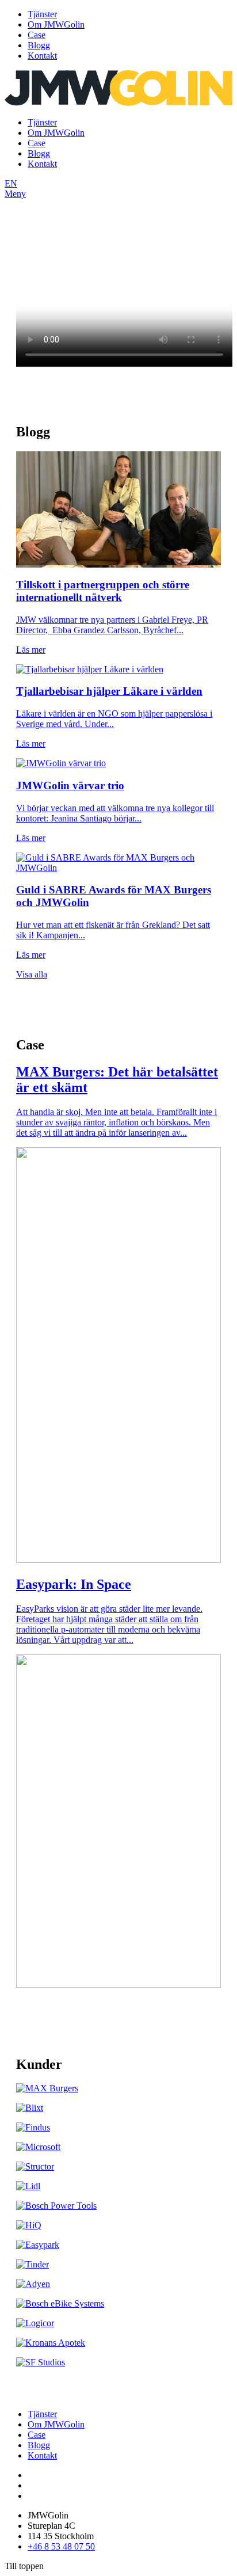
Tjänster (42, 14)
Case (37, 35)
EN (11, 183)
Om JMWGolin (56, 24)
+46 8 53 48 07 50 (61, 2546)
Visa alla (32, 974)
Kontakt (42, 56)
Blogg (39, 45)
